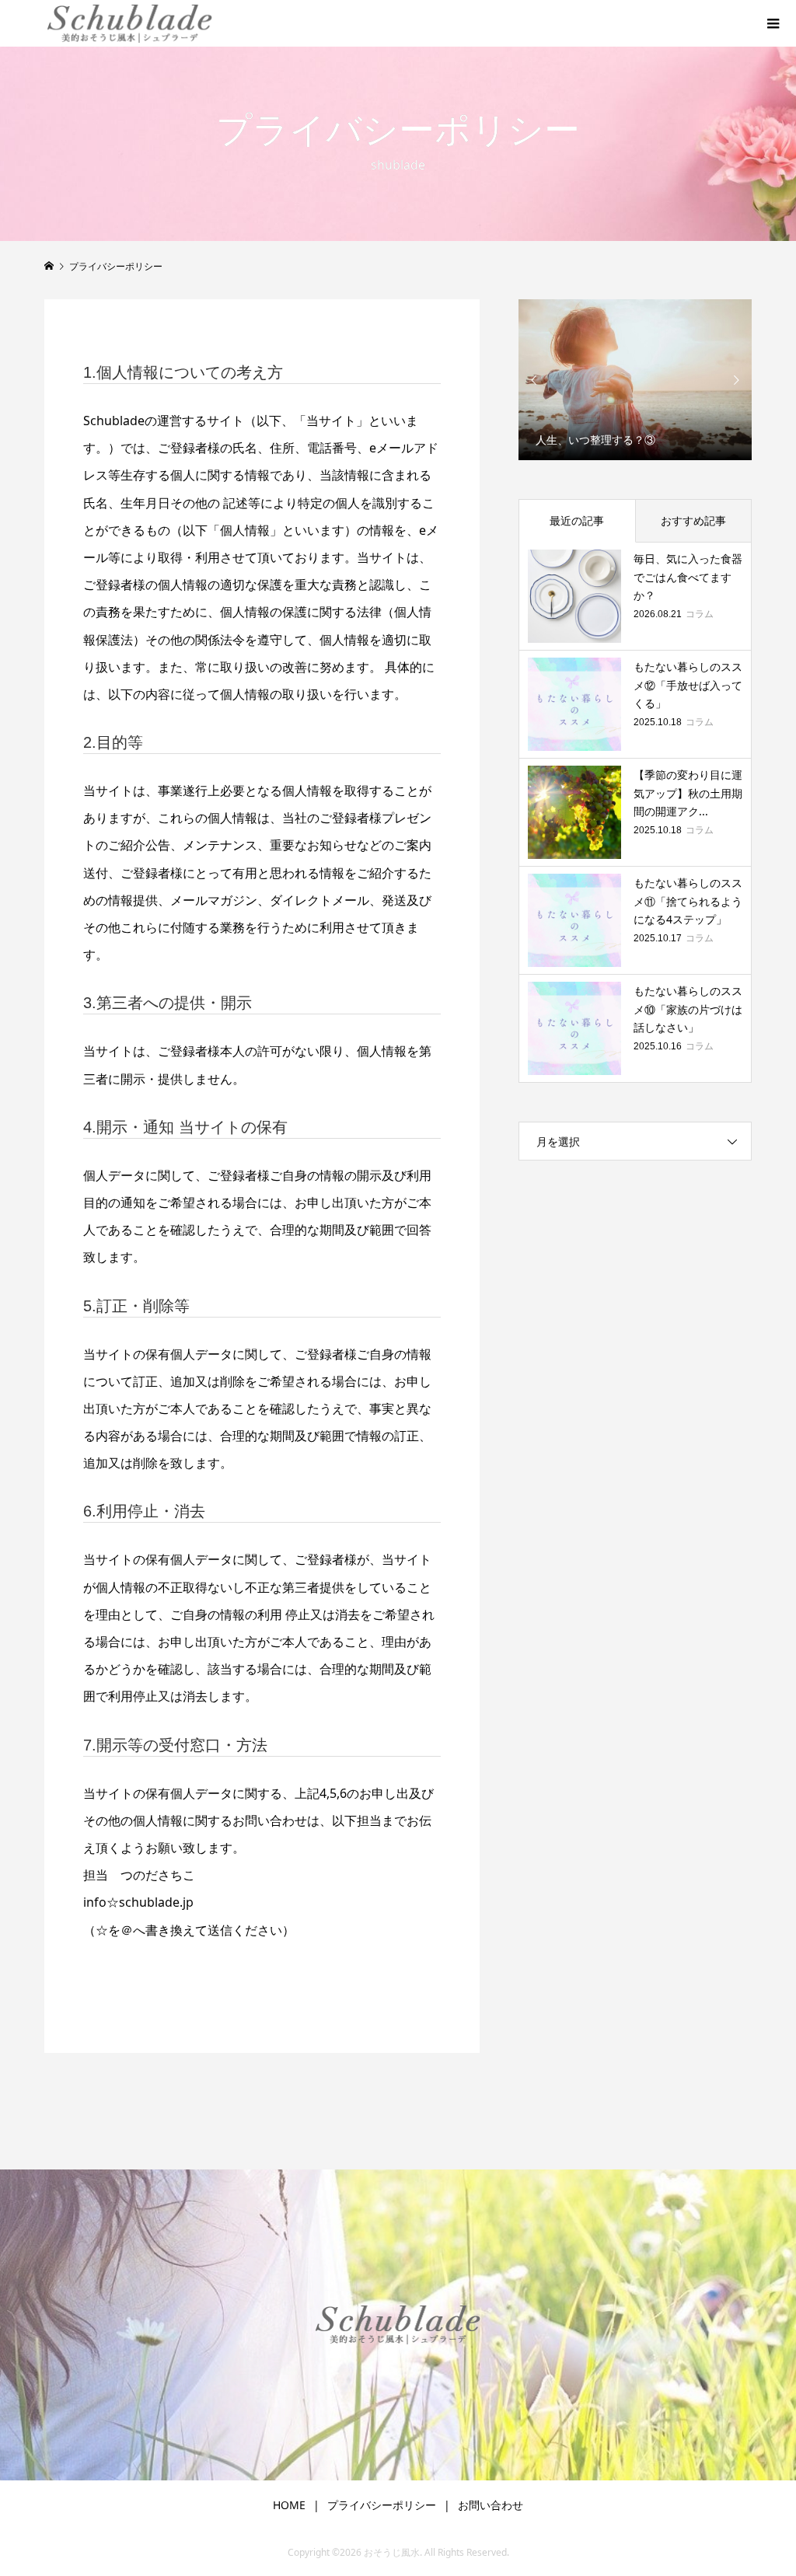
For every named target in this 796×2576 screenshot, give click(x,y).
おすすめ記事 (693, 520)
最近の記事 (577, 520)
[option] (635, 380)
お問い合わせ (491, 2505)
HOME (289, 2505)
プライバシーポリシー (382, 2505)
